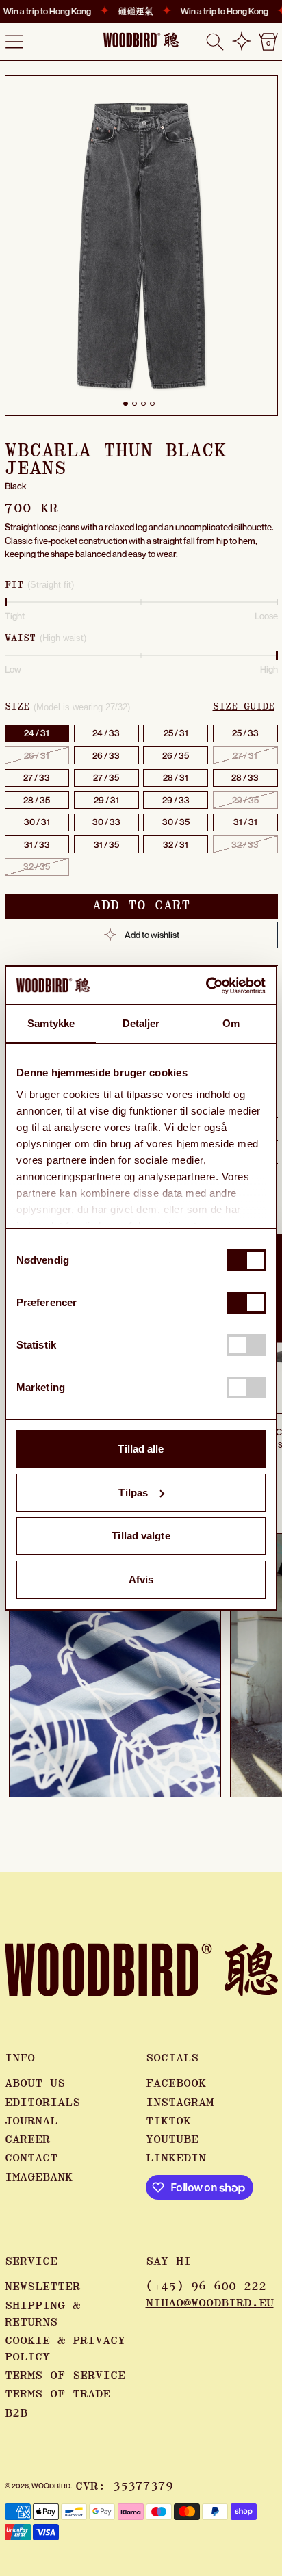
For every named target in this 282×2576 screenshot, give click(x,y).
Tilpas (133, 1493)
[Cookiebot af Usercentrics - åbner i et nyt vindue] (206, 986)
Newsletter (42, 2287)
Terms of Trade (57, 2394)
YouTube (172, 2139)
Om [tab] (231, 1023)
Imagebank (39, 2177)
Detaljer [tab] (141, 1023)
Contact (31, 2158)
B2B (16, 2413)
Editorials (42, 2103)
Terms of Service (65, 2376)
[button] (215, 42)
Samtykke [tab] (51, 1023)
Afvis (141, 1579)
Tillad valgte (141, 1536)
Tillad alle (141, 1449)
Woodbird (51, 2486)
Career (27, 2139)
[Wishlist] (242, 41)
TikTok (168, 2121)
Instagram (180, 2103)
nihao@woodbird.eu (210, 2303)
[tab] (126, 404)
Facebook (176, 2083)
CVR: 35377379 (124, 2486)
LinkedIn (176, 2158)
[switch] (246, 1303)
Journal (31, 2121)
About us (35, 2083)
